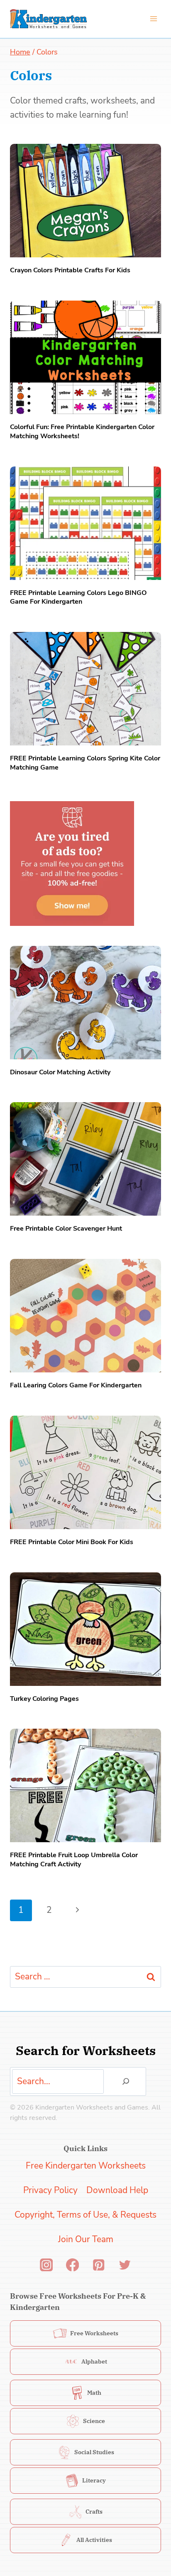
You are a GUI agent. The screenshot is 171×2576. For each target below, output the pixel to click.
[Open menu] (153, 19)
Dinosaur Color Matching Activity (60, 1072)
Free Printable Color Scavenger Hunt (66, 1229)
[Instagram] (46, 2265)
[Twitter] (125, 2265)
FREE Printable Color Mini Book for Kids (72, 1542)
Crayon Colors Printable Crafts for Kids (70, 270)
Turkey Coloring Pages (44, 1699)
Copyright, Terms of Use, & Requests (85, 2215)
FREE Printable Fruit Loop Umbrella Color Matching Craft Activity (74, 1860)
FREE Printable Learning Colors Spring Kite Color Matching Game (85, 763)
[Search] (126, 2081)
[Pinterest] (99, 2265)
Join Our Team (86, 2239)
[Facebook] (72, 2265)
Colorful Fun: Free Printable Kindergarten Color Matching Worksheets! (82, 432)
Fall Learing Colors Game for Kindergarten (76, 1385)
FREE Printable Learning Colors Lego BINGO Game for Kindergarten (78, 597)
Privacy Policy (50, 2190)
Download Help (117, 2190)
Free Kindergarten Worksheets (86, 2166)
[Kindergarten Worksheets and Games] (48, 19)
